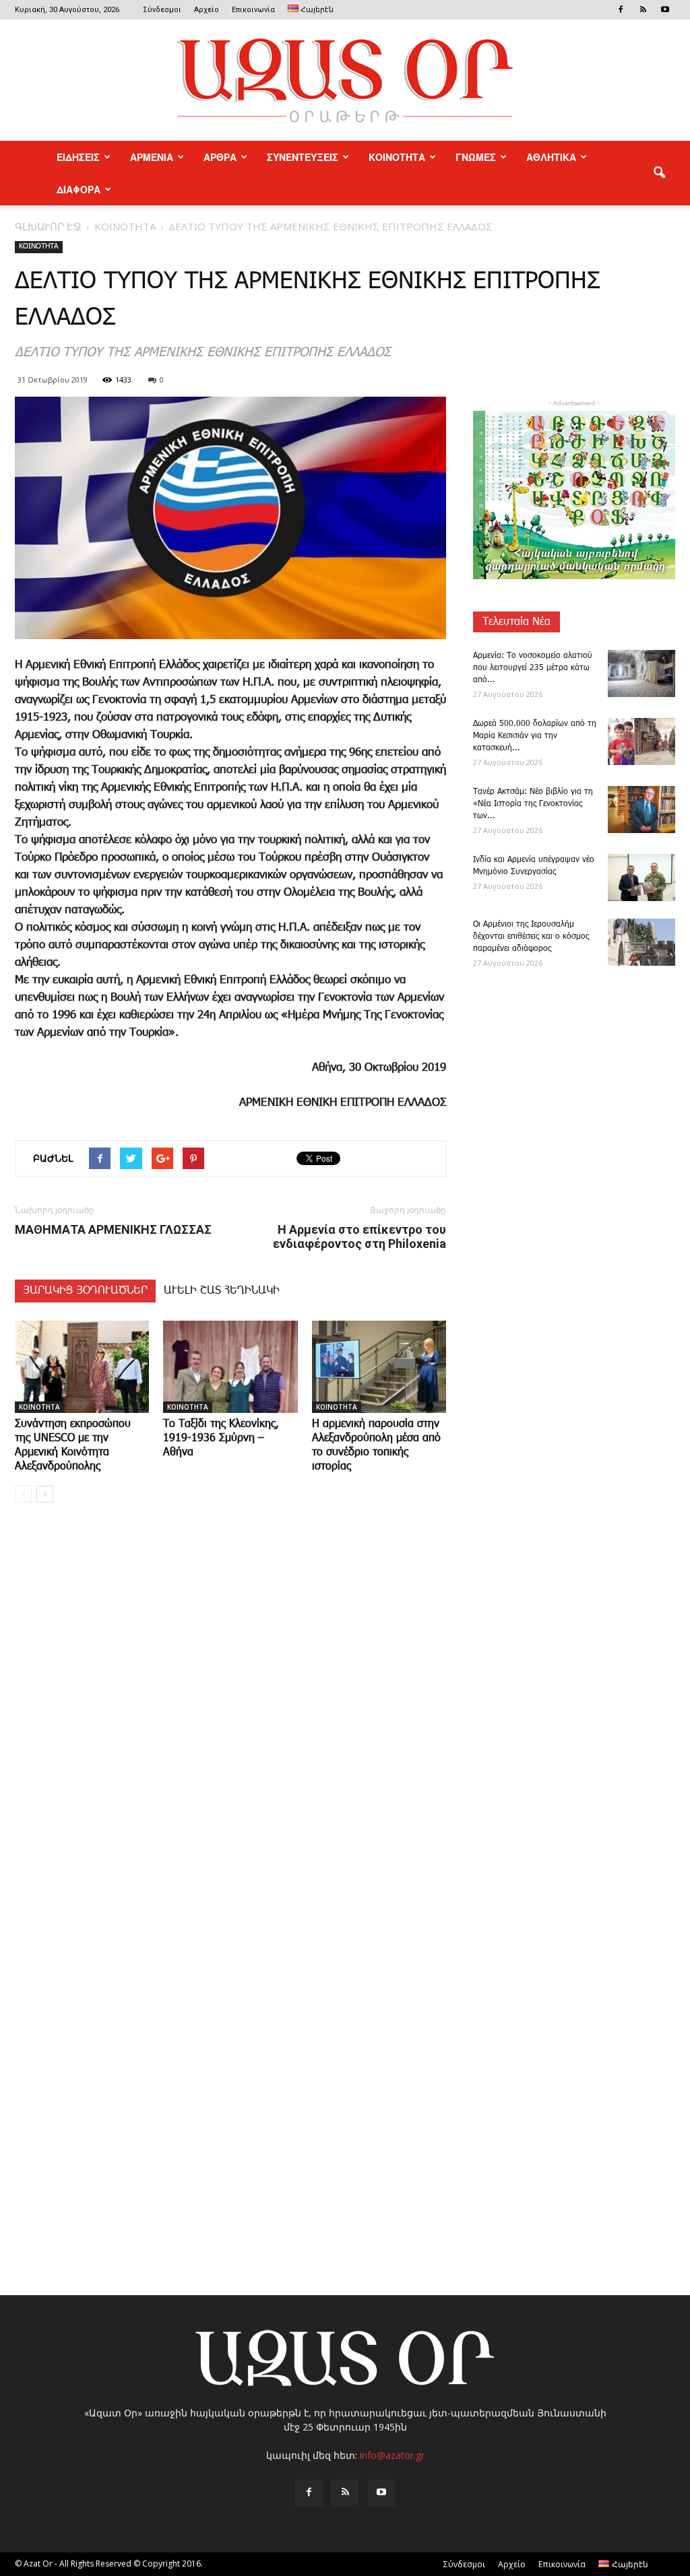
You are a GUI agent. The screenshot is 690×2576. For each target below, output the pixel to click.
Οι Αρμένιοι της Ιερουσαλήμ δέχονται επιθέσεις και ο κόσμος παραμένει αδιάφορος (531, 936)
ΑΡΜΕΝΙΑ (152, 157)
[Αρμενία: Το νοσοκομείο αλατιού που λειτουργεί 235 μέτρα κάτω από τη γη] (641, 673)
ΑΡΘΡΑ (220, 157)
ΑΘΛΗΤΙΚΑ (551, 157)
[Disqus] (230, 1717)
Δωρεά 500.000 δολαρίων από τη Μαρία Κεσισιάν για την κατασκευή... (535, 736)
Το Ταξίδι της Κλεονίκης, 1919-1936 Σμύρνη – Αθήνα (221, 1438)
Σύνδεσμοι (162, 10)
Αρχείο (207, 10)
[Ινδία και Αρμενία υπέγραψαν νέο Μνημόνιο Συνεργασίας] (641, 878)
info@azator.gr (392, 2455)
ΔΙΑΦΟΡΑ (79, 189)
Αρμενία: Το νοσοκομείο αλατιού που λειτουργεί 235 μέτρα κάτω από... (533, 668)
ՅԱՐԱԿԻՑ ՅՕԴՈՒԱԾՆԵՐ (85, 1291)
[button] (659, 173)
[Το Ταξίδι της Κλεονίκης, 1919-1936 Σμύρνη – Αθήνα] (230, 1367)
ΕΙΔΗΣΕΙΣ (78, 157)
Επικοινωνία (253, 10)
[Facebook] (621, 9)
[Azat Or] (345, 80)
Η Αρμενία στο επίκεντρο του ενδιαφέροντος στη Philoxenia (359, 1236)
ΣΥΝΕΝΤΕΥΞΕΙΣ (303, 157)
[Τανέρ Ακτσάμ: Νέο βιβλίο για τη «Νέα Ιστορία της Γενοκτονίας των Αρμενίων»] (641, 810)
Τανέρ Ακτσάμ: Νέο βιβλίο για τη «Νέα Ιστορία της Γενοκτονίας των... (533, 804)
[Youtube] (665, 9)
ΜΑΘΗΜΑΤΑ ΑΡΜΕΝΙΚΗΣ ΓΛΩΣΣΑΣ (113, 1229)
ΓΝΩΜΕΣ (476, 157)
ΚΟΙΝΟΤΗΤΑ (397, 157)
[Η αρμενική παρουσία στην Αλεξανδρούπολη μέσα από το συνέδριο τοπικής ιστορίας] (379, 1367)
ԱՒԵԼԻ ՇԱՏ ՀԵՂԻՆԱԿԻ (222, 1291)
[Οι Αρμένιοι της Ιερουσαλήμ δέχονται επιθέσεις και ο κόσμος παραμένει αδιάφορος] (641, 942)
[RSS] (643, 9)
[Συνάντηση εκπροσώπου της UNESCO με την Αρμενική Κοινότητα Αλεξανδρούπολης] (82, 1367)
